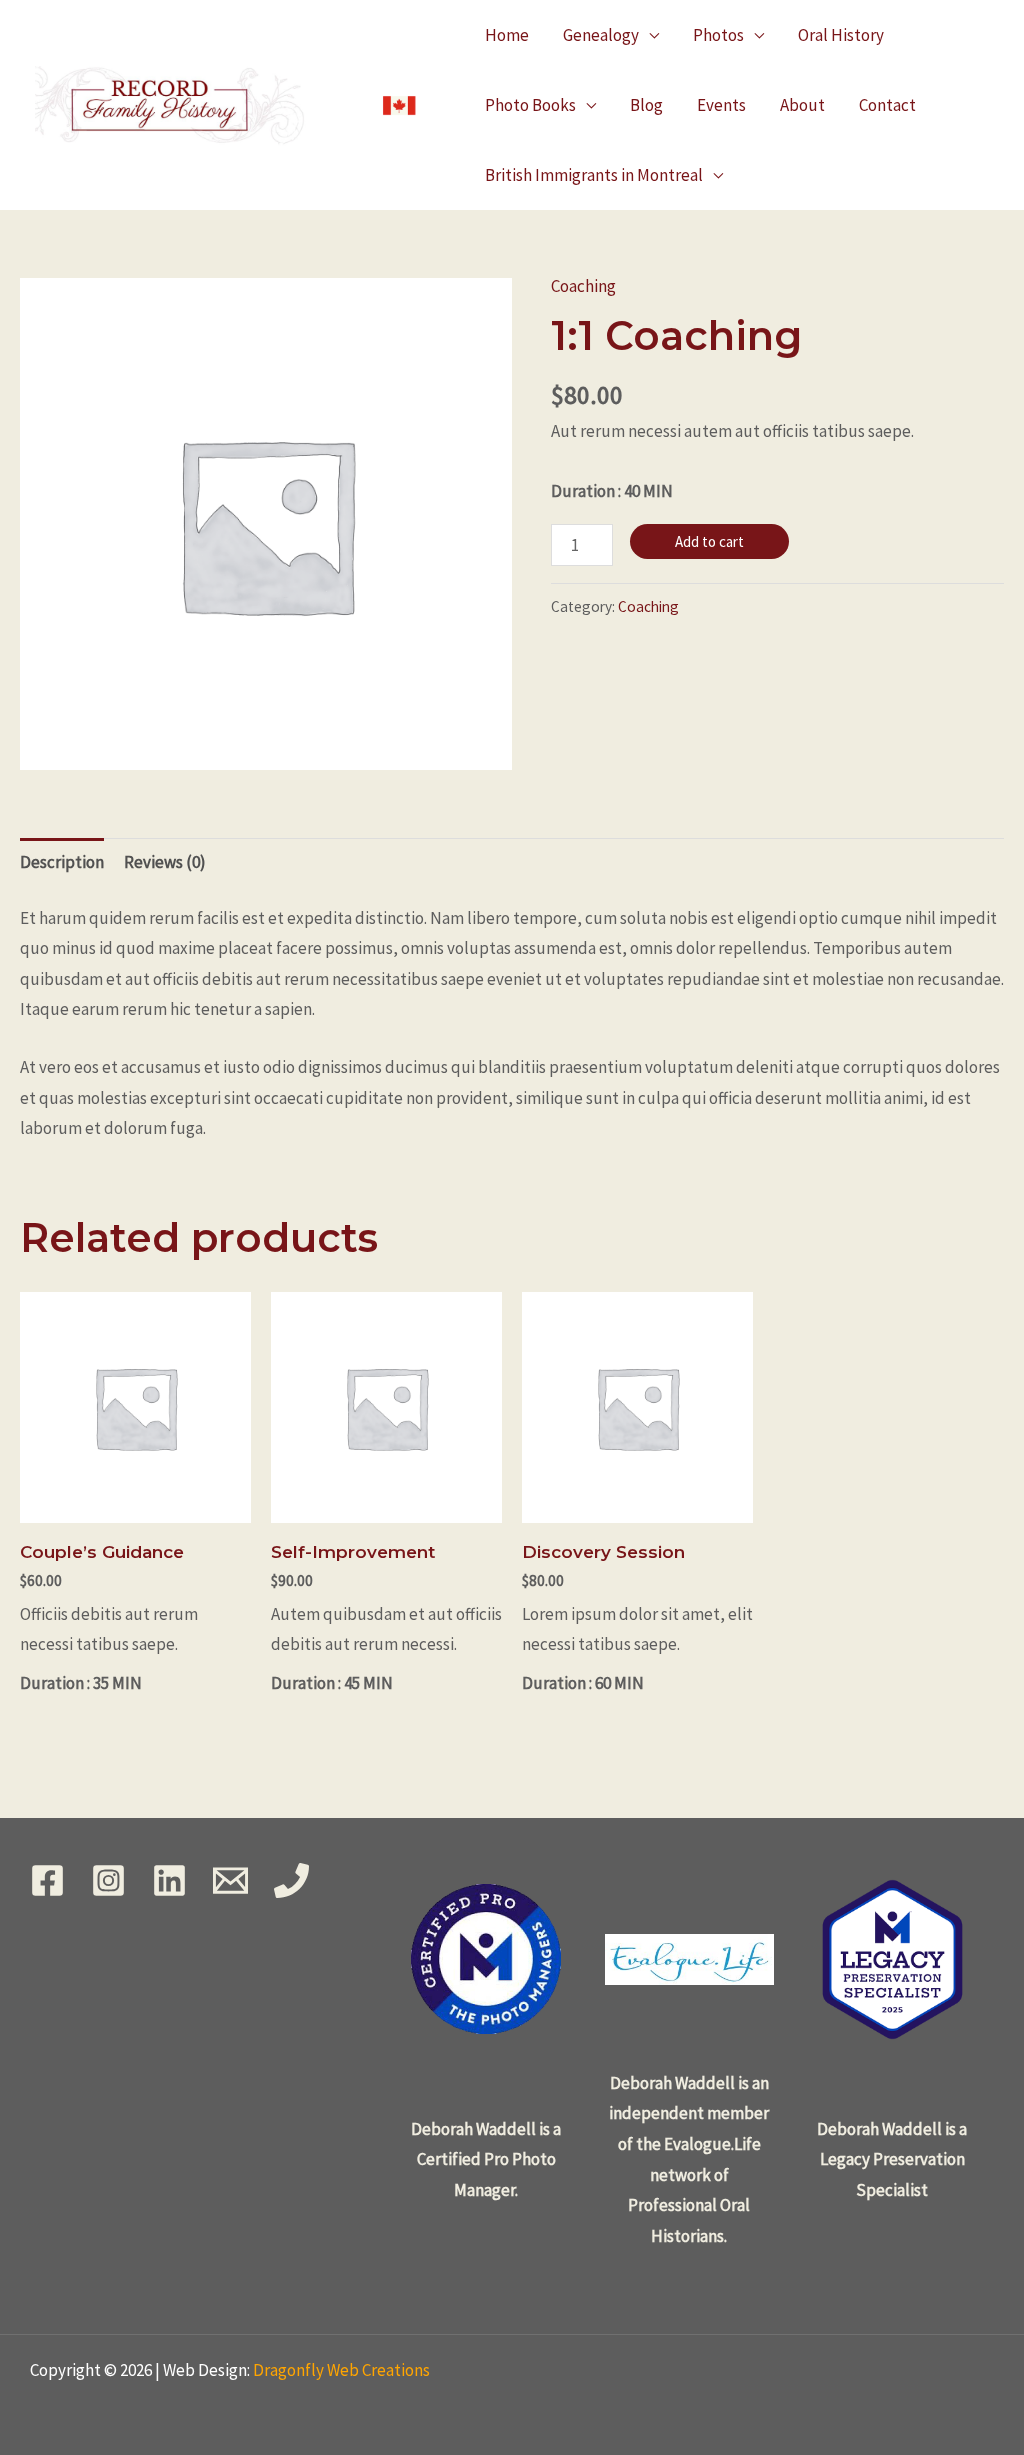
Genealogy (601, 35)
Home (507, 35)
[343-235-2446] (291, 1880)
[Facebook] (47, 1880)
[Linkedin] (169, 1880)
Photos (718, 35)
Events (721, 105)
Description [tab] (62, 862)
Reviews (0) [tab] (165, 862)
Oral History (841, 35)
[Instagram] (108, 1880)
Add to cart (709, 541)
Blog (646, 105)
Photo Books (530, 105)
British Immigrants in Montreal (594, 175)
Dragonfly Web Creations (341, 2370)
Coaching (583, 286)
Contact (887, 105)
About (802, 105)
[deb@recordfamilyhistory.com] (230, 1880)
